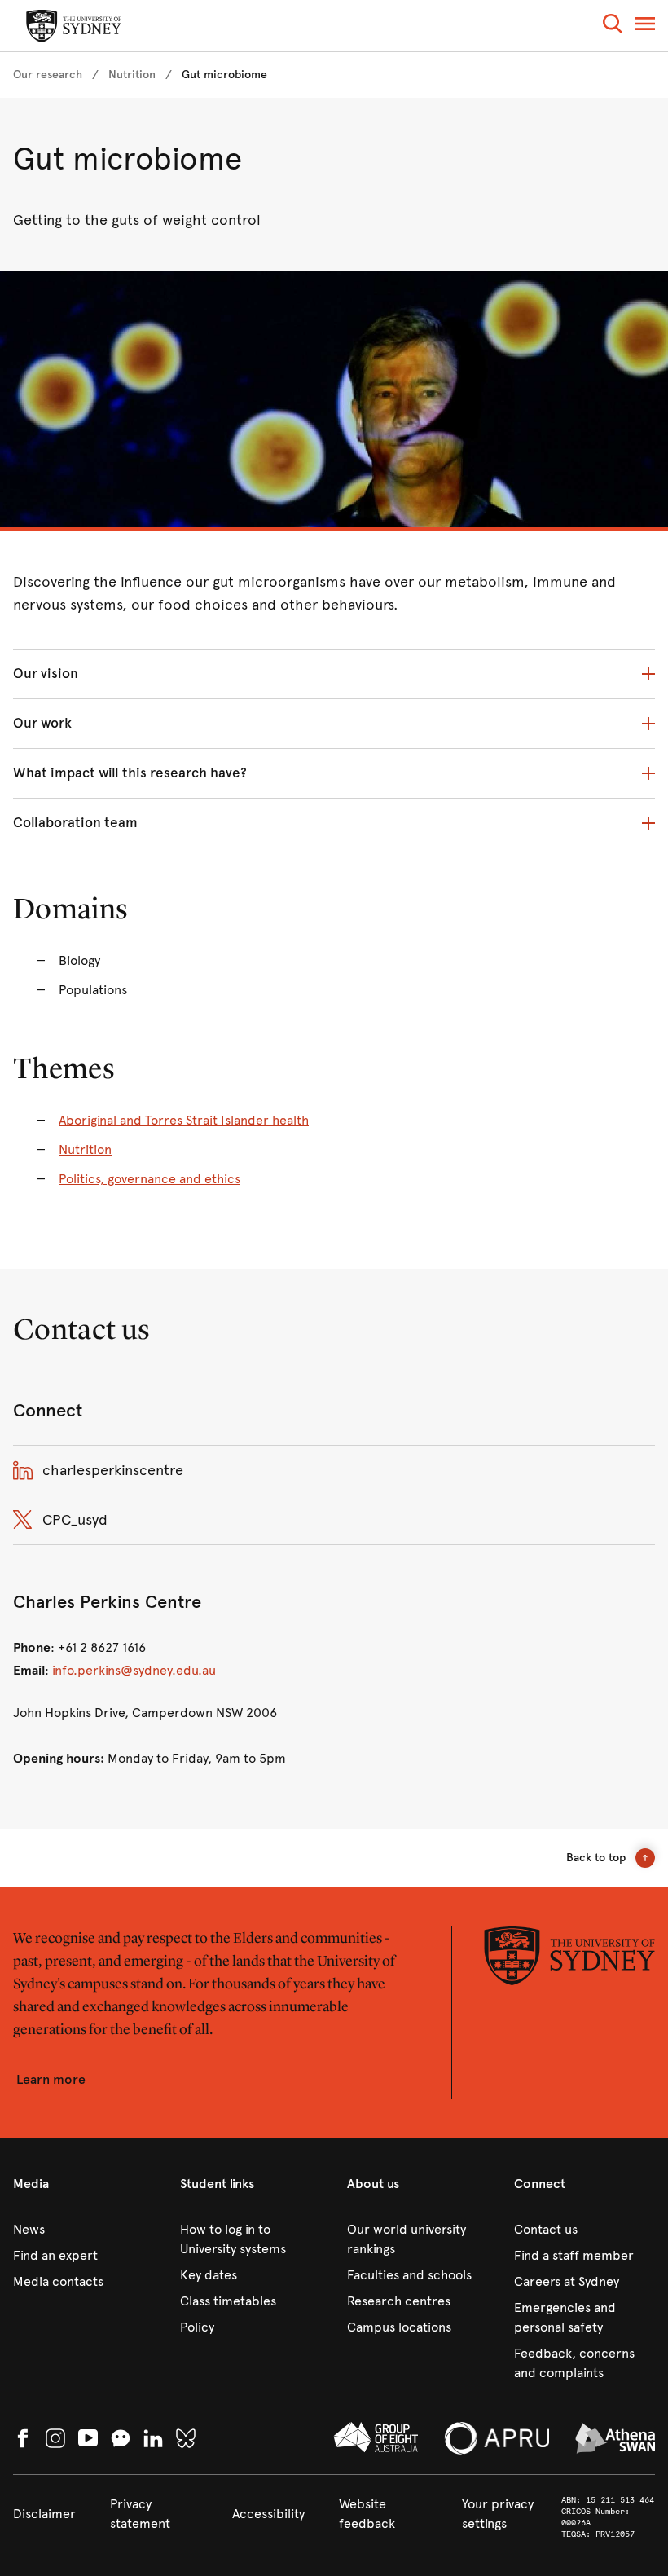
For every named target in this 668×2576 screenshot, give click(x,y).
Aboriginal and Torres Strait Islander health (184, 1120)
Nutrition (85, 1149)
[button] (613, 26)
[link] (48, 75)
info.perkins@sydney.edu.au (134, 1670)
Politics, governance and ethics (149, 1179)
